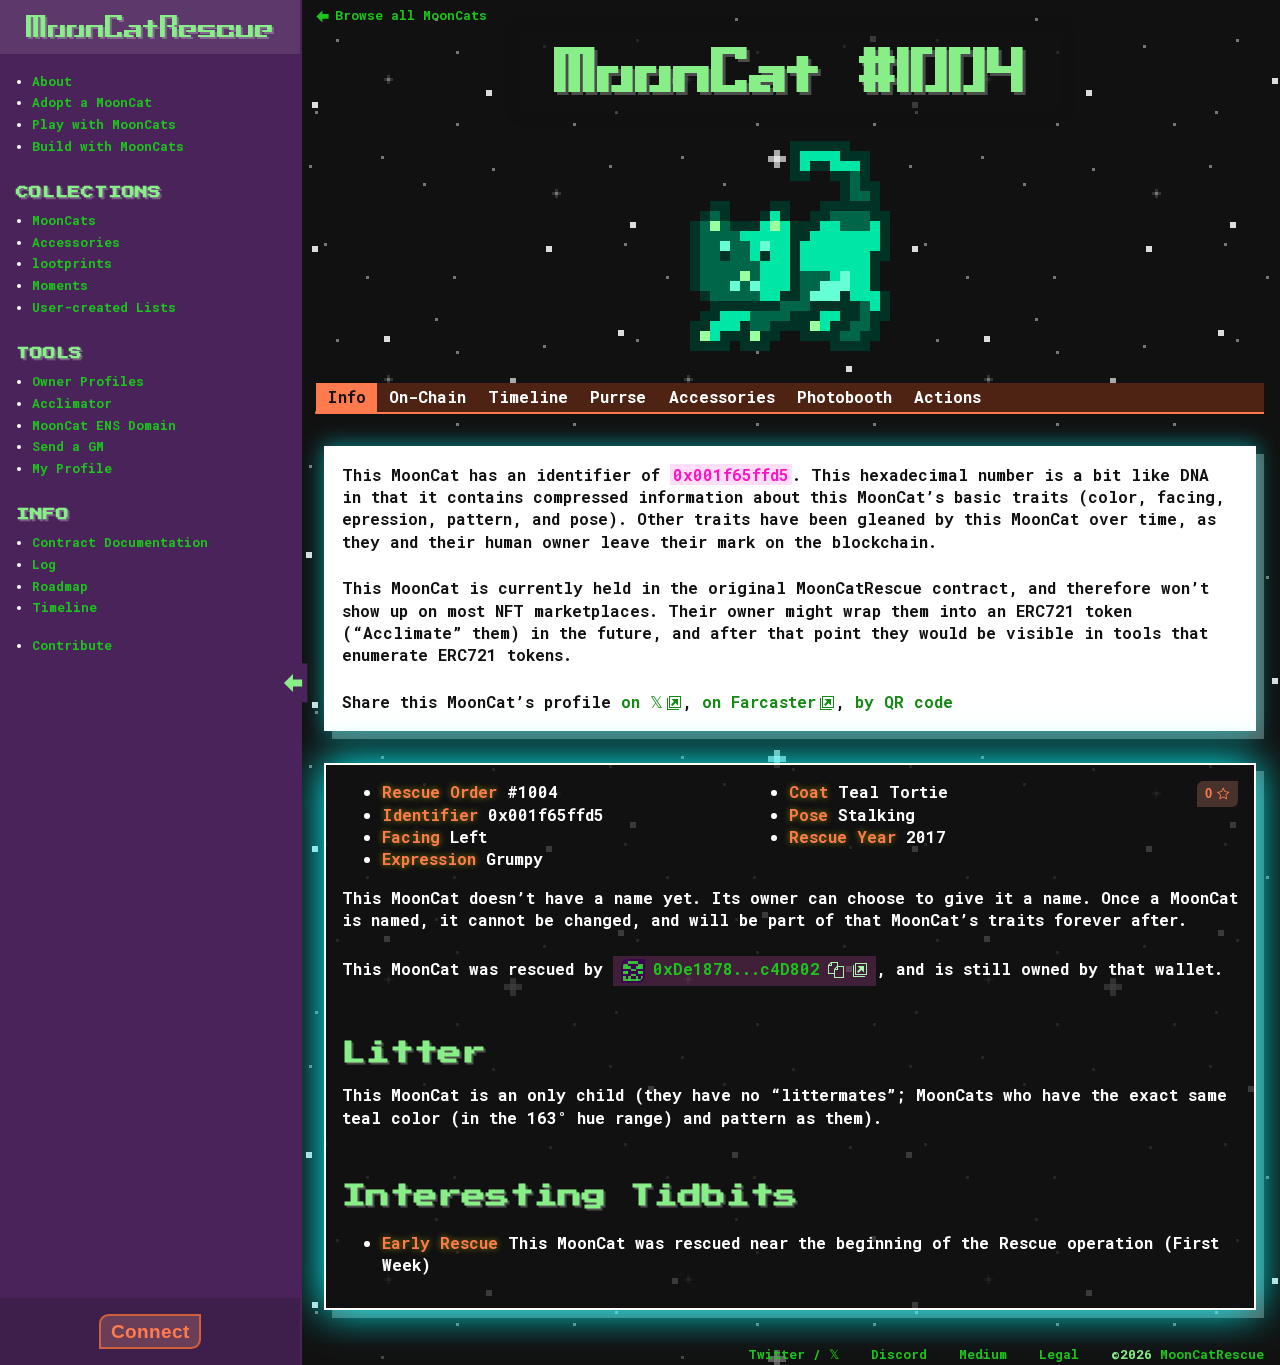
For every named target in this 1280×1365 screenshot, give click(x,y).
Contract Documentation (120, 542)
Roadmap (60, 586)
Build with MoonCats (108, 146)
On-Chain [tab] (427, 396)
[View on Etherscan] (856, 968)
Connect (150, 1331)
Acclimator (72, 403)
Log (44, 564)
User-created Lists (104, 307)
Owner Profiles (88, 381)
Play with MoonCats (104, 124)
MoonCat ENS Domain (104, 425)
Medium (983, 1354)
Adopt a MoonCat (92, 102)
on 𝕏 (642, 701)
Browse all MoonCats (411, 15)
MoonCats (64, 220)
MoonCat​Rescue (150, 26)
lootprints (72, 263)
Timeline (64, 607)
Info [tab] (346, 396)
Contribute (72, 645)
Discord (899, 1354)
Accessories (76, 242)
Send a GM (68, 446)
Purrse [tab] (618, 396)
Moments (60, 285)
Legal (1059, 1354)
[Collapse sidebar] (293, 682)
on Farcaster (759, 701)
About (52, 81)
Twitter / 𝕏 (793, 1354)
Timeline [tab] (528, 396)
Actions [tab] (947, 396)
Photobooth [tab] (844, 396)
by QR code (904, 701)
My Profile (72, 468)
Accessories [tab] (722, 396)
